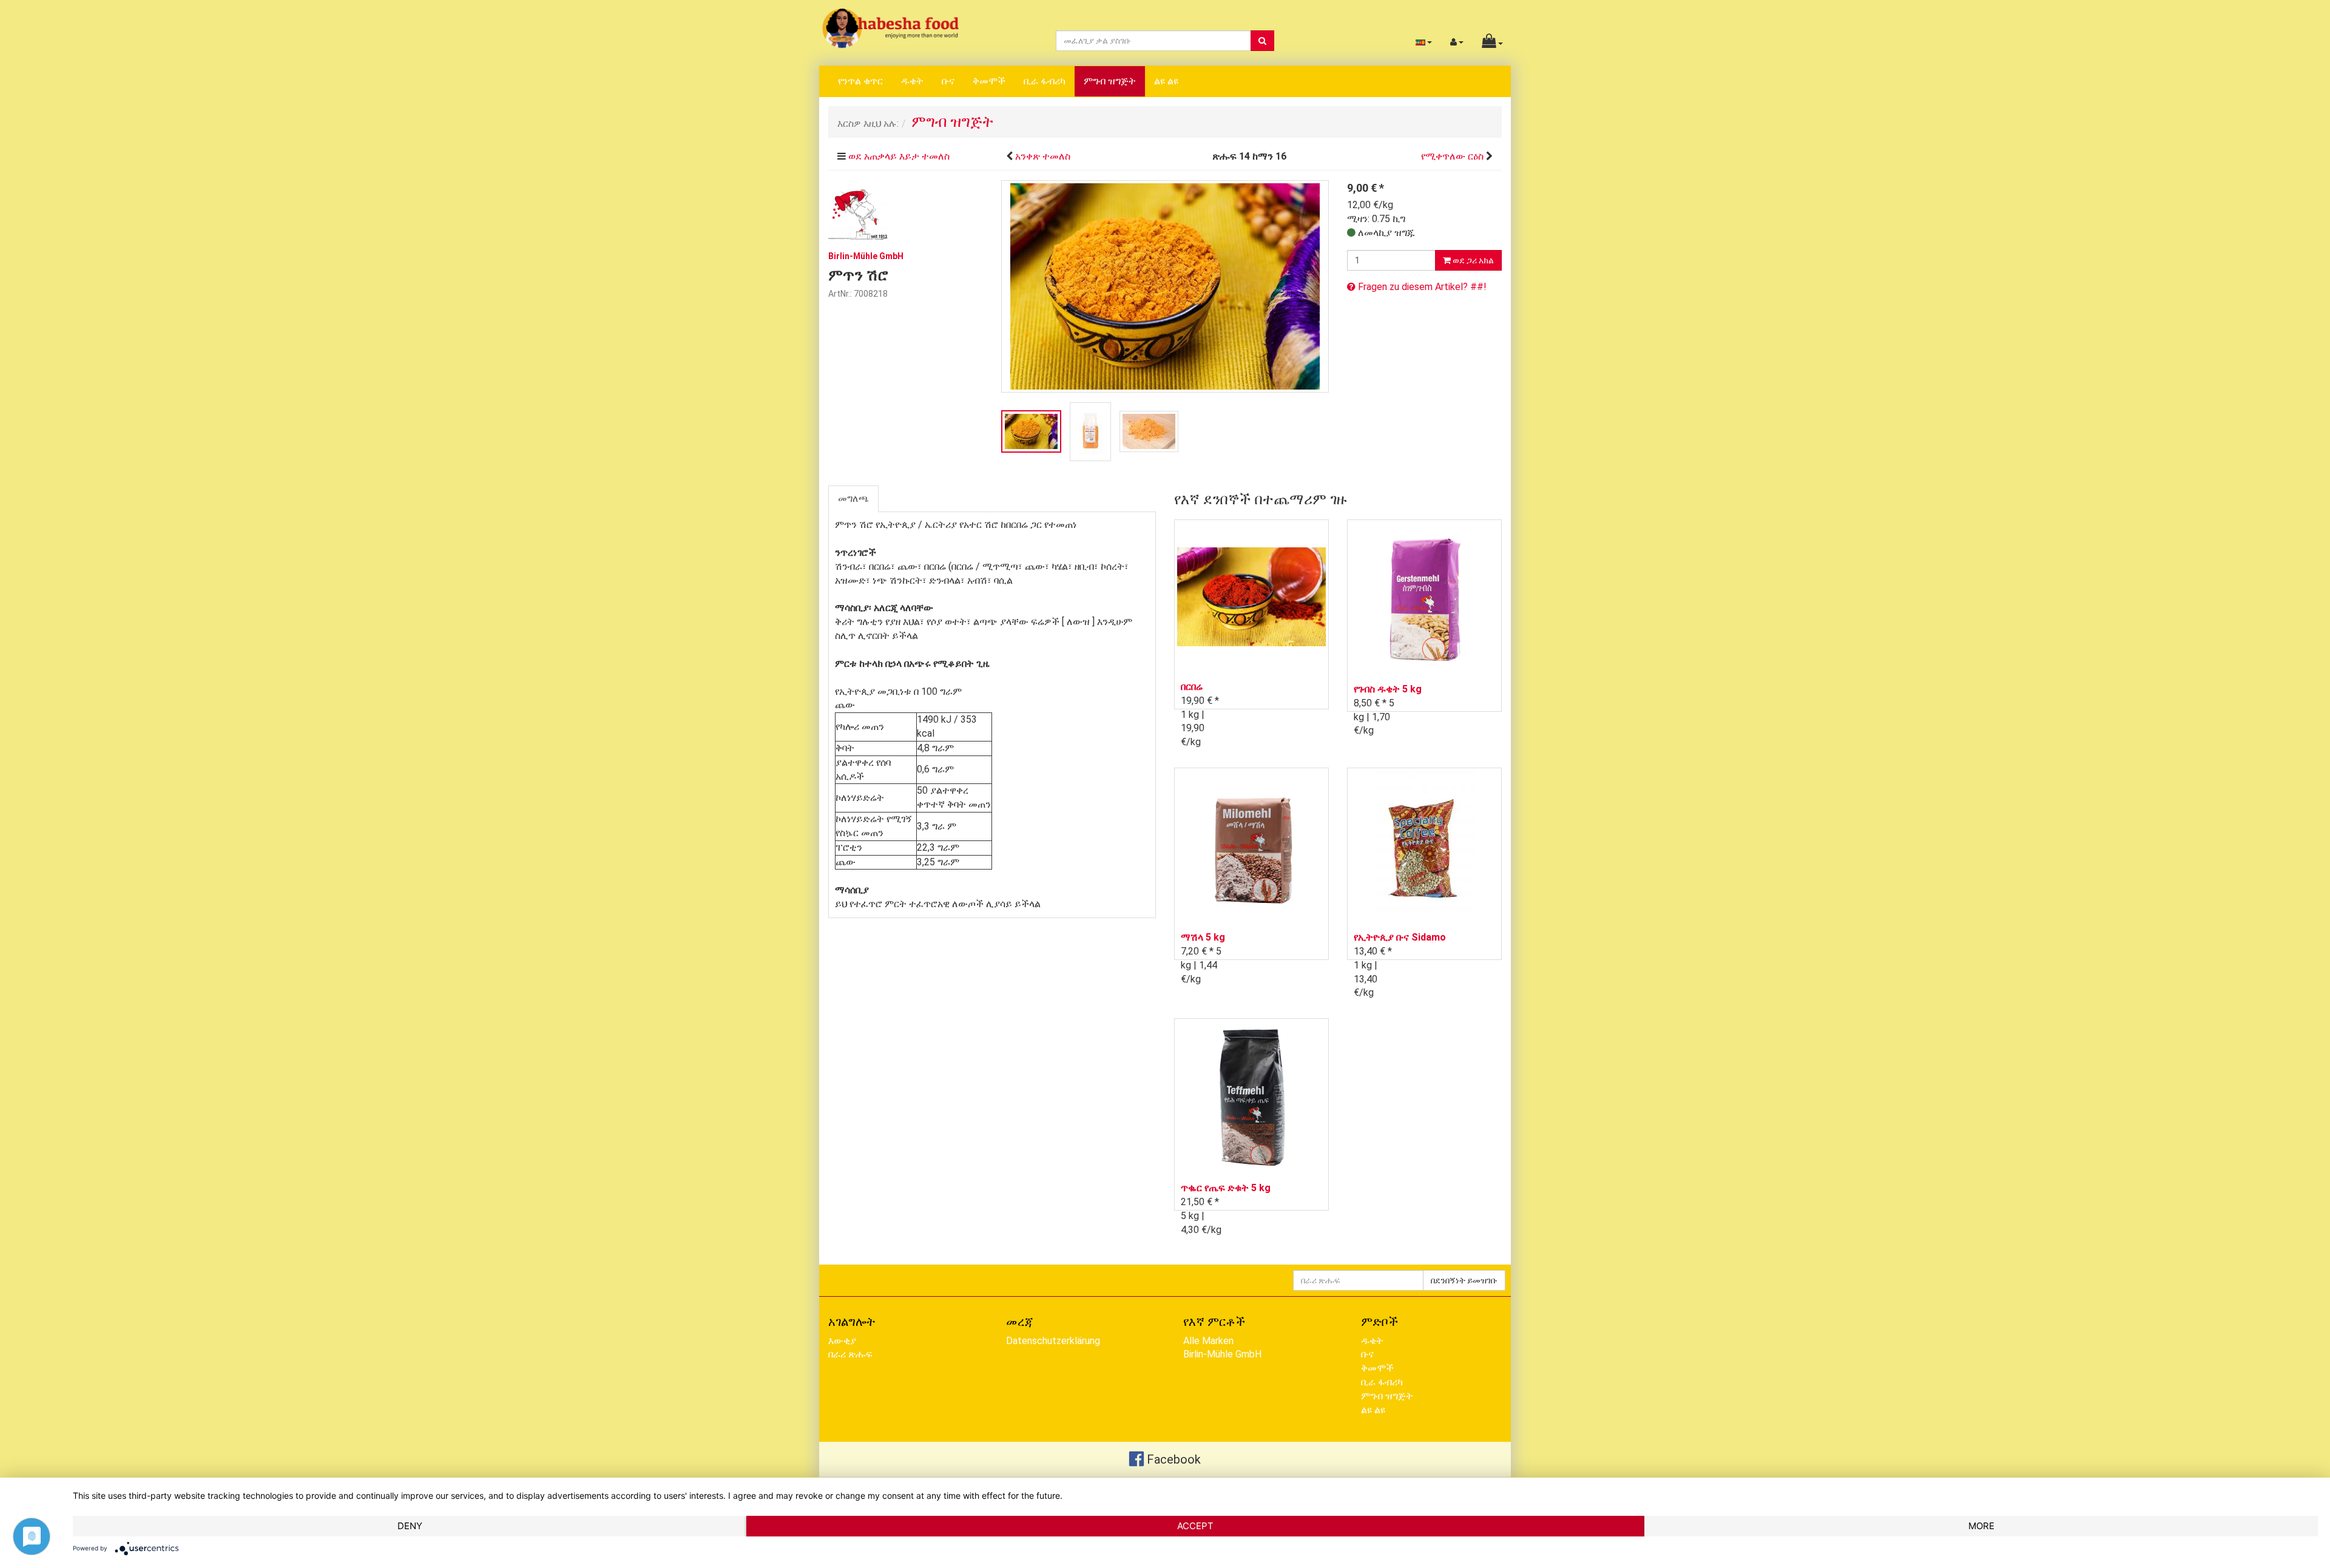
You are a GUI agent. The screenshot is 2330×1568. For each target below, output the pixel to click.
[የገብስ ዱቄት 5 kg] (1424, 598)
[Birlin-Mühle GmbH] (859, 213)
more (1981, 1526)
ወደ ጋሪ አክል (1472, 260)
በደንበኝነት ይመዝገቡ (1464, 1280)
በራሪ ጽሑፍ (850, 1354)
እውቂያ (842, 1341)
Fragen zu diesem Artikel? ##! (1421, 287)
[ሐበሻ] (890, 28)
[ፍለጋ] (1262, 41)
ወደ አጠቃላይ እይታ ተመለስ (899, 156)
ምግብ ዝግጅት (1110, 81)
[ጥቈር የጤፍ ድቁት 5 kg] (1251, 1097)
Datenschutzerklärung (1053, 1341)
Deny (410, 1526)
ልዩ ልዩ (1166, 81)
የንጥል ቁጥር (860, 81)
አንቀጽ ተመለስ (1043, 156)
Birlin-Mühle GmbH (1222, 1354)
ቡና (948, 81)
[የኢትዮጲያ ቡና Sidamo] (1424, 846)
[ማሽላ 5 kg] (1251, 846)
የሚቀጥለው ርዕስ (1452, 156)
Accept (1195, 1526)
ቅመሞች (989, 81)
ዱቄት (912, 81)
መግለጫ (853, 498)
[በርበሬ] (1251, 597)
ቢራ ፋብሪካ (1045, 81)
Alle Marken (1208, 1341)
